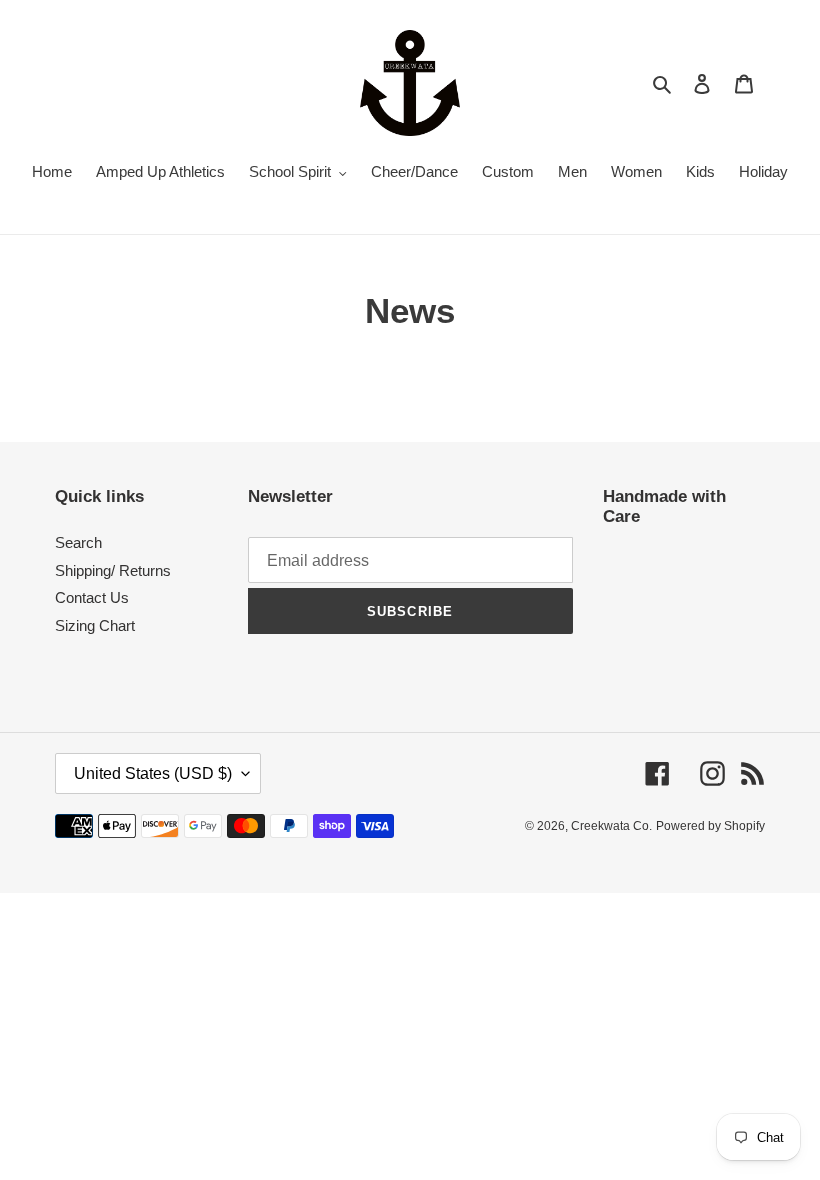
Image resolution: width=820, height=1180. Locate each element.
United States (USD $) (153, 773)
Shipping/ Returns (113, 570)
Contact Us (92, 597)
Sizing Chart (95, 625)
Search (78, 542)
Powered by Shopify (710, 826)
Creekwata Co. (611, 826)
